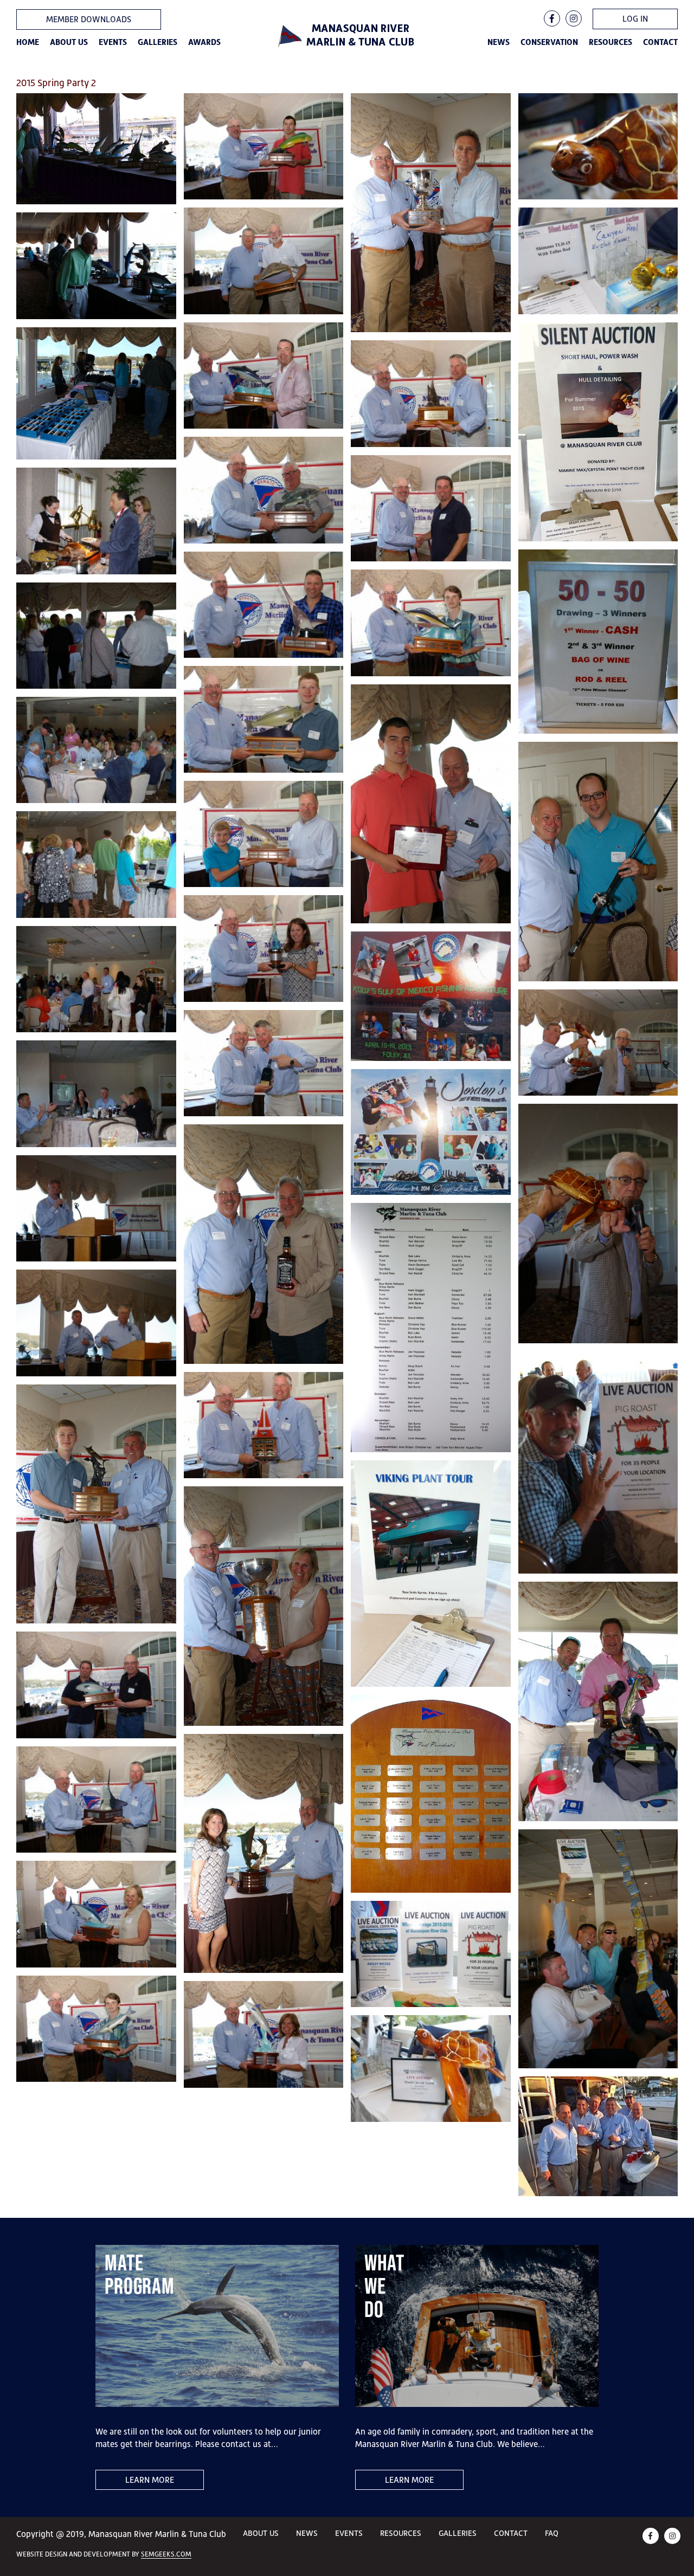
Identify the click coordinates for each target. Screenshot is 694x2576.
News (499, 42)
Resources (611, 42)
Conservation (549, 42)
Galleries (158, 42)
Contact (660, 42)
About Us (69, 42)
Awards (204, 42)
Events (113, 42)
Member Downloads (89, 19)
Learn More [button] (150, 2480)
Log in (635, 19)
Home (28, 42)
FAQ (552, 2533)
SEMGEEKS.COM (166, 2554)
